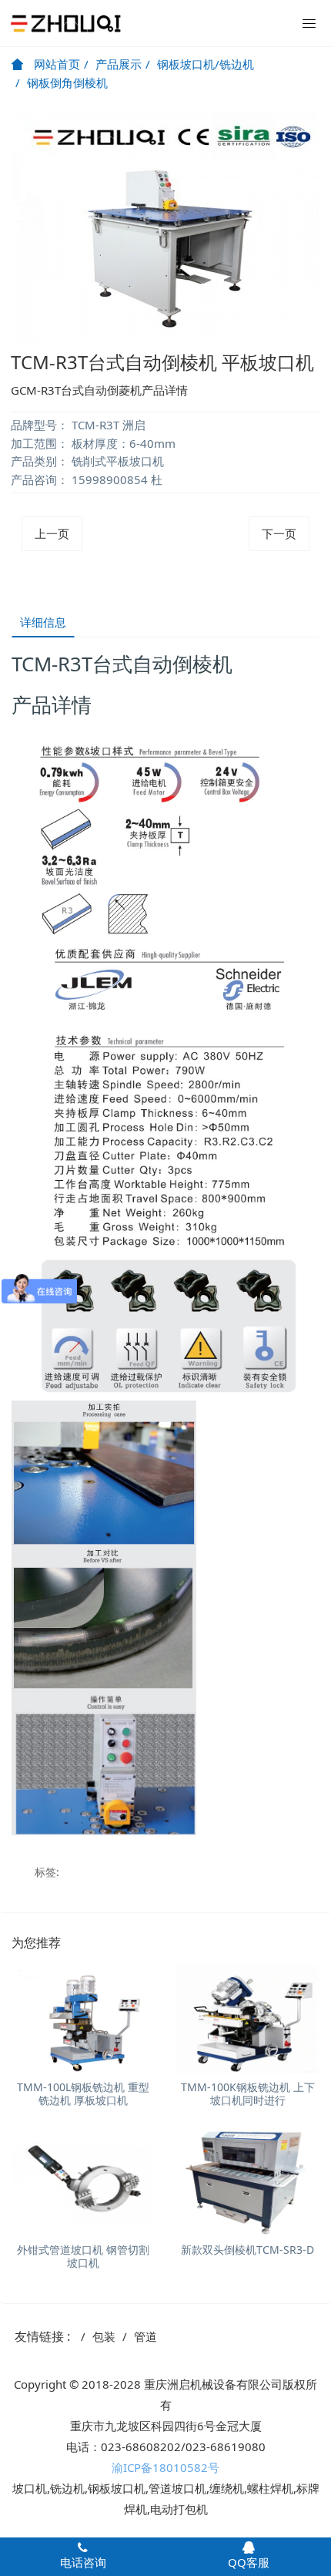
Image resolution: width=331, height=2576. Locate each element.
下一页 (279, 533)
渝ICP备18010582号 (165, 2467)
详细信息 (43, 622)
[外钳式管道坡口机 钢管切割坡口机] (83, 2182)
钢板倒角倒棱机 (67, 82)
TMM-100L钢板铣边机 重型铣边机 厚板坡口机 (83, 2093)
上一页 (52, 533)
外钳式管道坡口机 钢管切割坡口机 (83, 2256)
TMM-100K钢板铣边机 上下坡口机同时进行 (248, 2093)
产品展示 (119, 64)
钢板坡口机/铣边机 (206, 64)
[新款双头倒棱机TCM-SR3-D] (248, 2182)
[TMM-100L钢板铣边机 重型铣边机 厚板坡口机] (83, 2019)
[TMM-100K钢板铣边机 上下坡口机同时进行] (248, 2019)
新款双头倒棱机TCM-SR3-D (247, 2250)
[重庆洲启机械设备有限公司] (65, 23)
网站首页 (55, 64)
